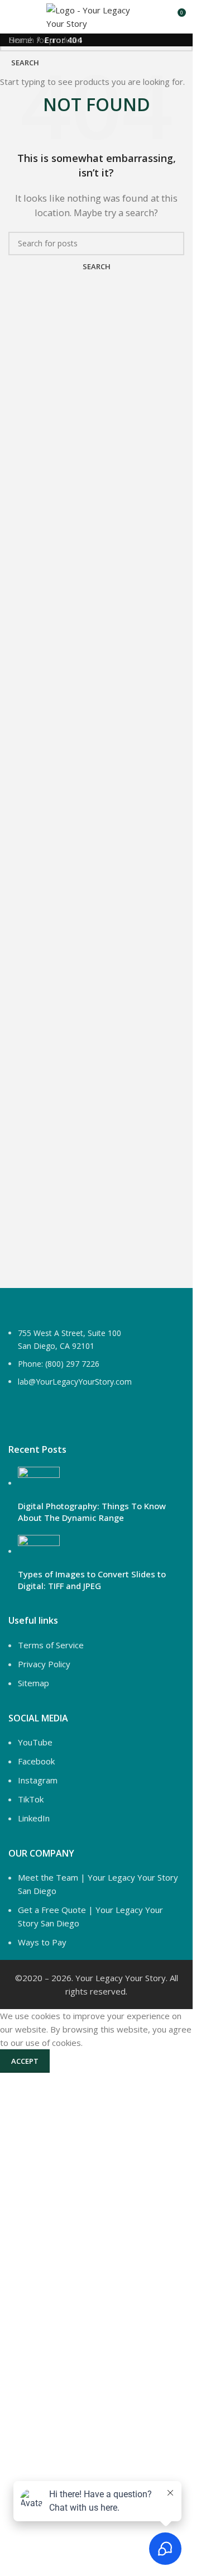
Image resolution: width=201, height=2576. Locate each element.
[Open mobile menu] (13, 17)
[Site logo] (96, 16)
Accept (25, 2061)
